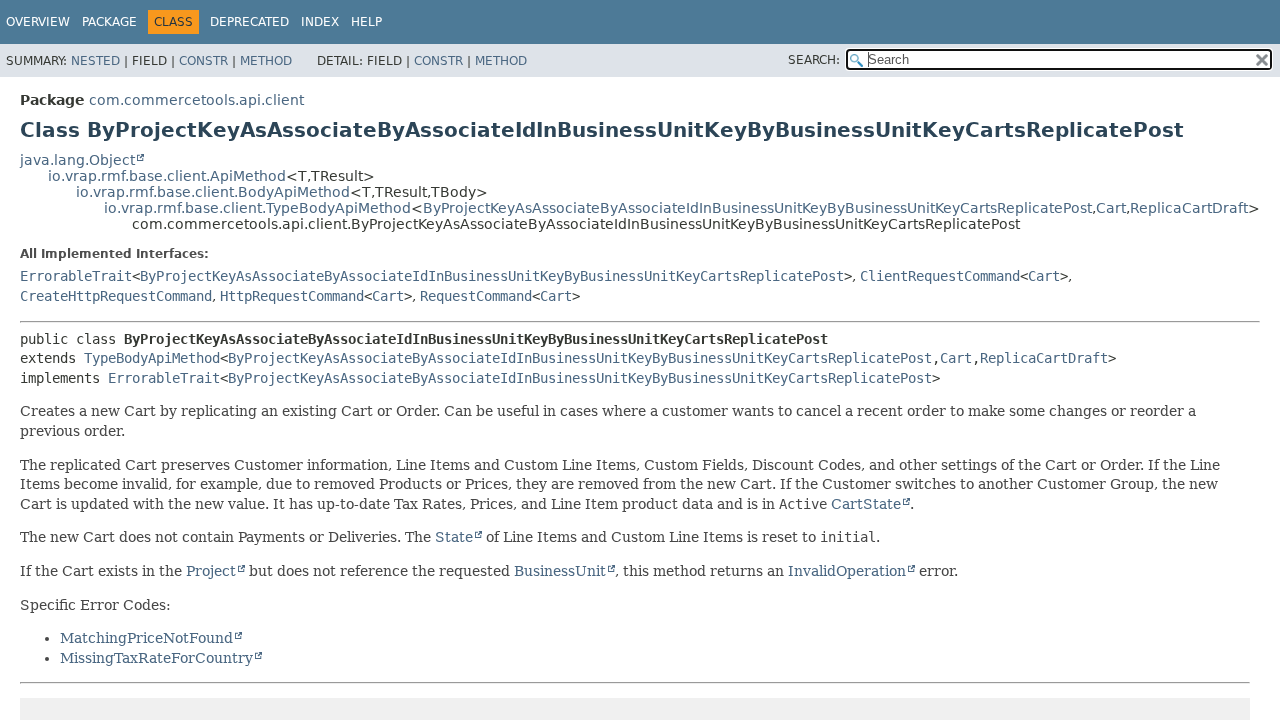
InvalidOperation (847, 571)
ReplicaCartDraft (1189, 208)
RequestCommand (476, 296)
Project (211, 571)
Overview (38, 22)
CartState (866, 504)
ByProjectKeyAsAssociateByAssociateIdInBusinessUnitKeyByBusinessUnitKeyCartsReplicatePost (757, 208)
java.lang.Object (77, 160)
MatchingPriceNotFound (146, 638)
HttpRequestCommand (292, 296)
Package (109, 22)
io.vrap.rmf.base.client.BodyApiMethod (213, 192)
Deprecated (249, 22)
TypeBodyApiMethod (152, 358)
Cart (1111, 208)
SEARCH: (814, 60)
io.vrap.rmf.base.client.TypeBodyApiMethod (257, 208)
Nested (95, 61)
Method (266, 61)
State (454, 537)
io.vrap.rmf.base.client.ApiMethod (167, 176)
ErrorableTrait (76, 276)
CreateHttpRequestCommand (116, 296)
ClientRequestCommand (940, 276)
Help (366, 22)
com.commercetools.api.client (196, 100)
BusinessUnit (560, 571)
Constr (203, 61)
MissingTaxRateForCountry (156, 658)
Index (320, 22)
